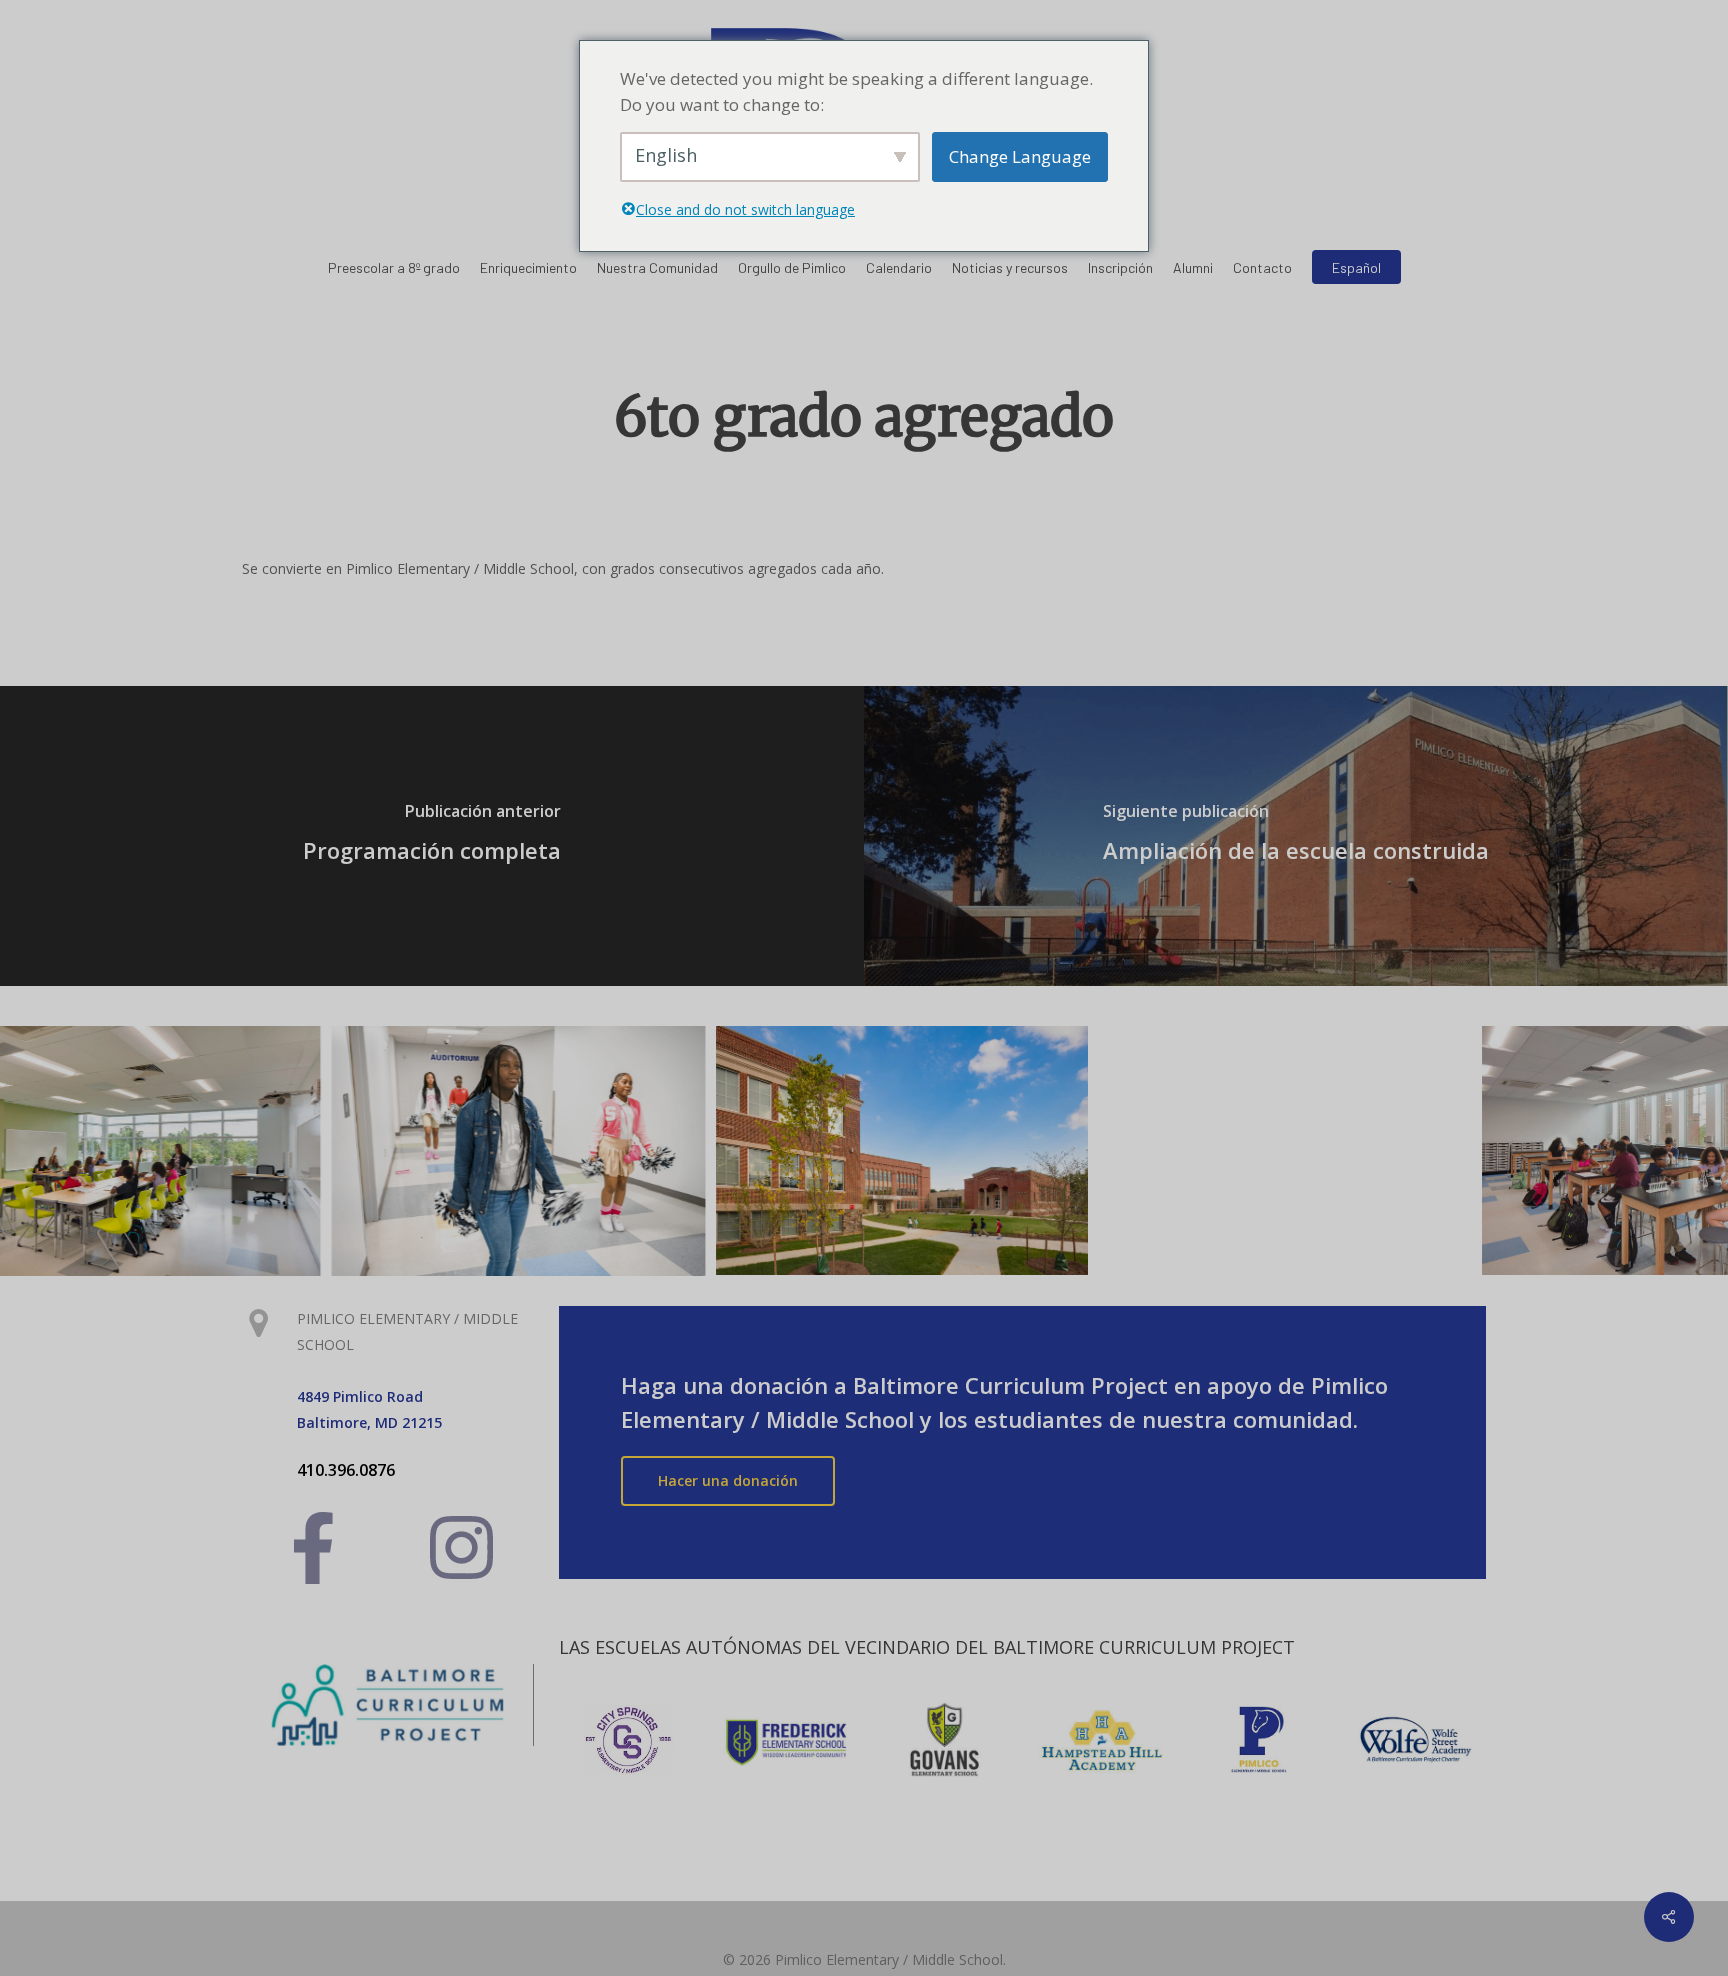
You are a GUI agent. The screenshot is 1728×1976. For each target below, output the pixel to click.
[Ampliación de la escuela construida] (1296, 836)
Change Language (1020, 156)
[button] (728, 1481)
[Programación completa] (432, 836)
